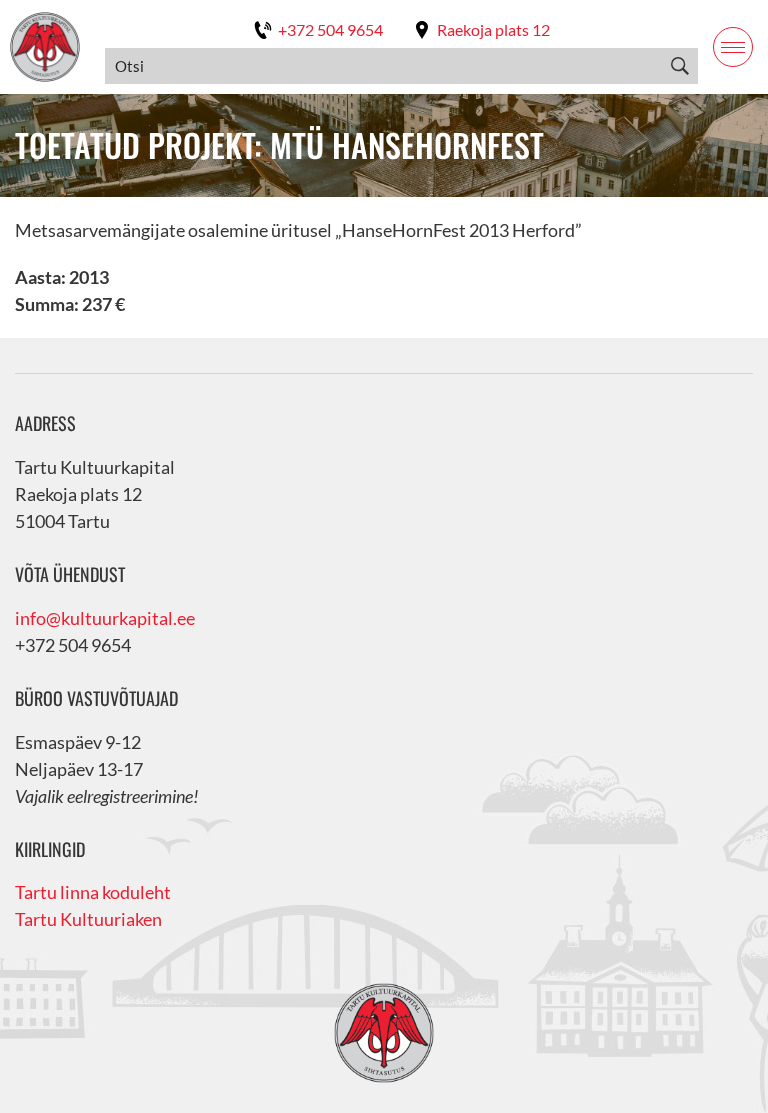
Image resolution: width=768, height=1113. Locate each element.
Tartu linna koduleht (93, 892)
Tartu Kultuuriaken (88, 919)
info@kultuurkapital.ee (105, 618)
